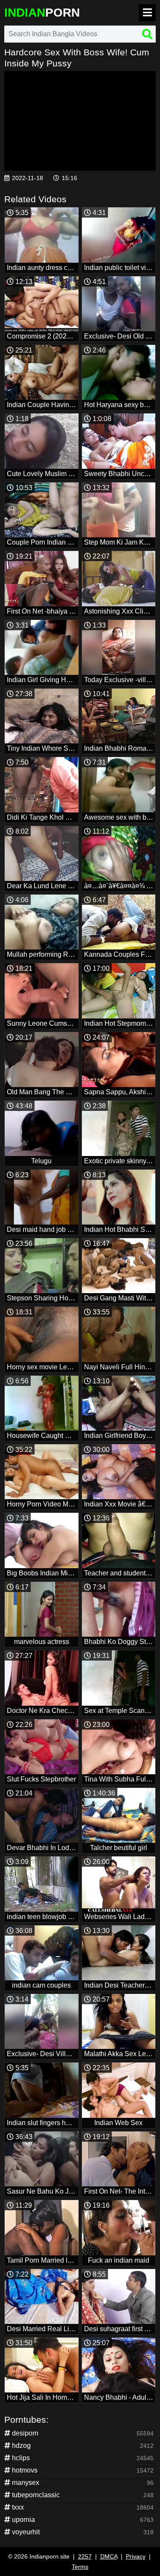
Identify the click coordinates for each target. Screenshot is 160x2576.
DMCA (109, 2556)
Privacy (136, 2556)
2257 (85, 2556)
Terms (80, 2567)
